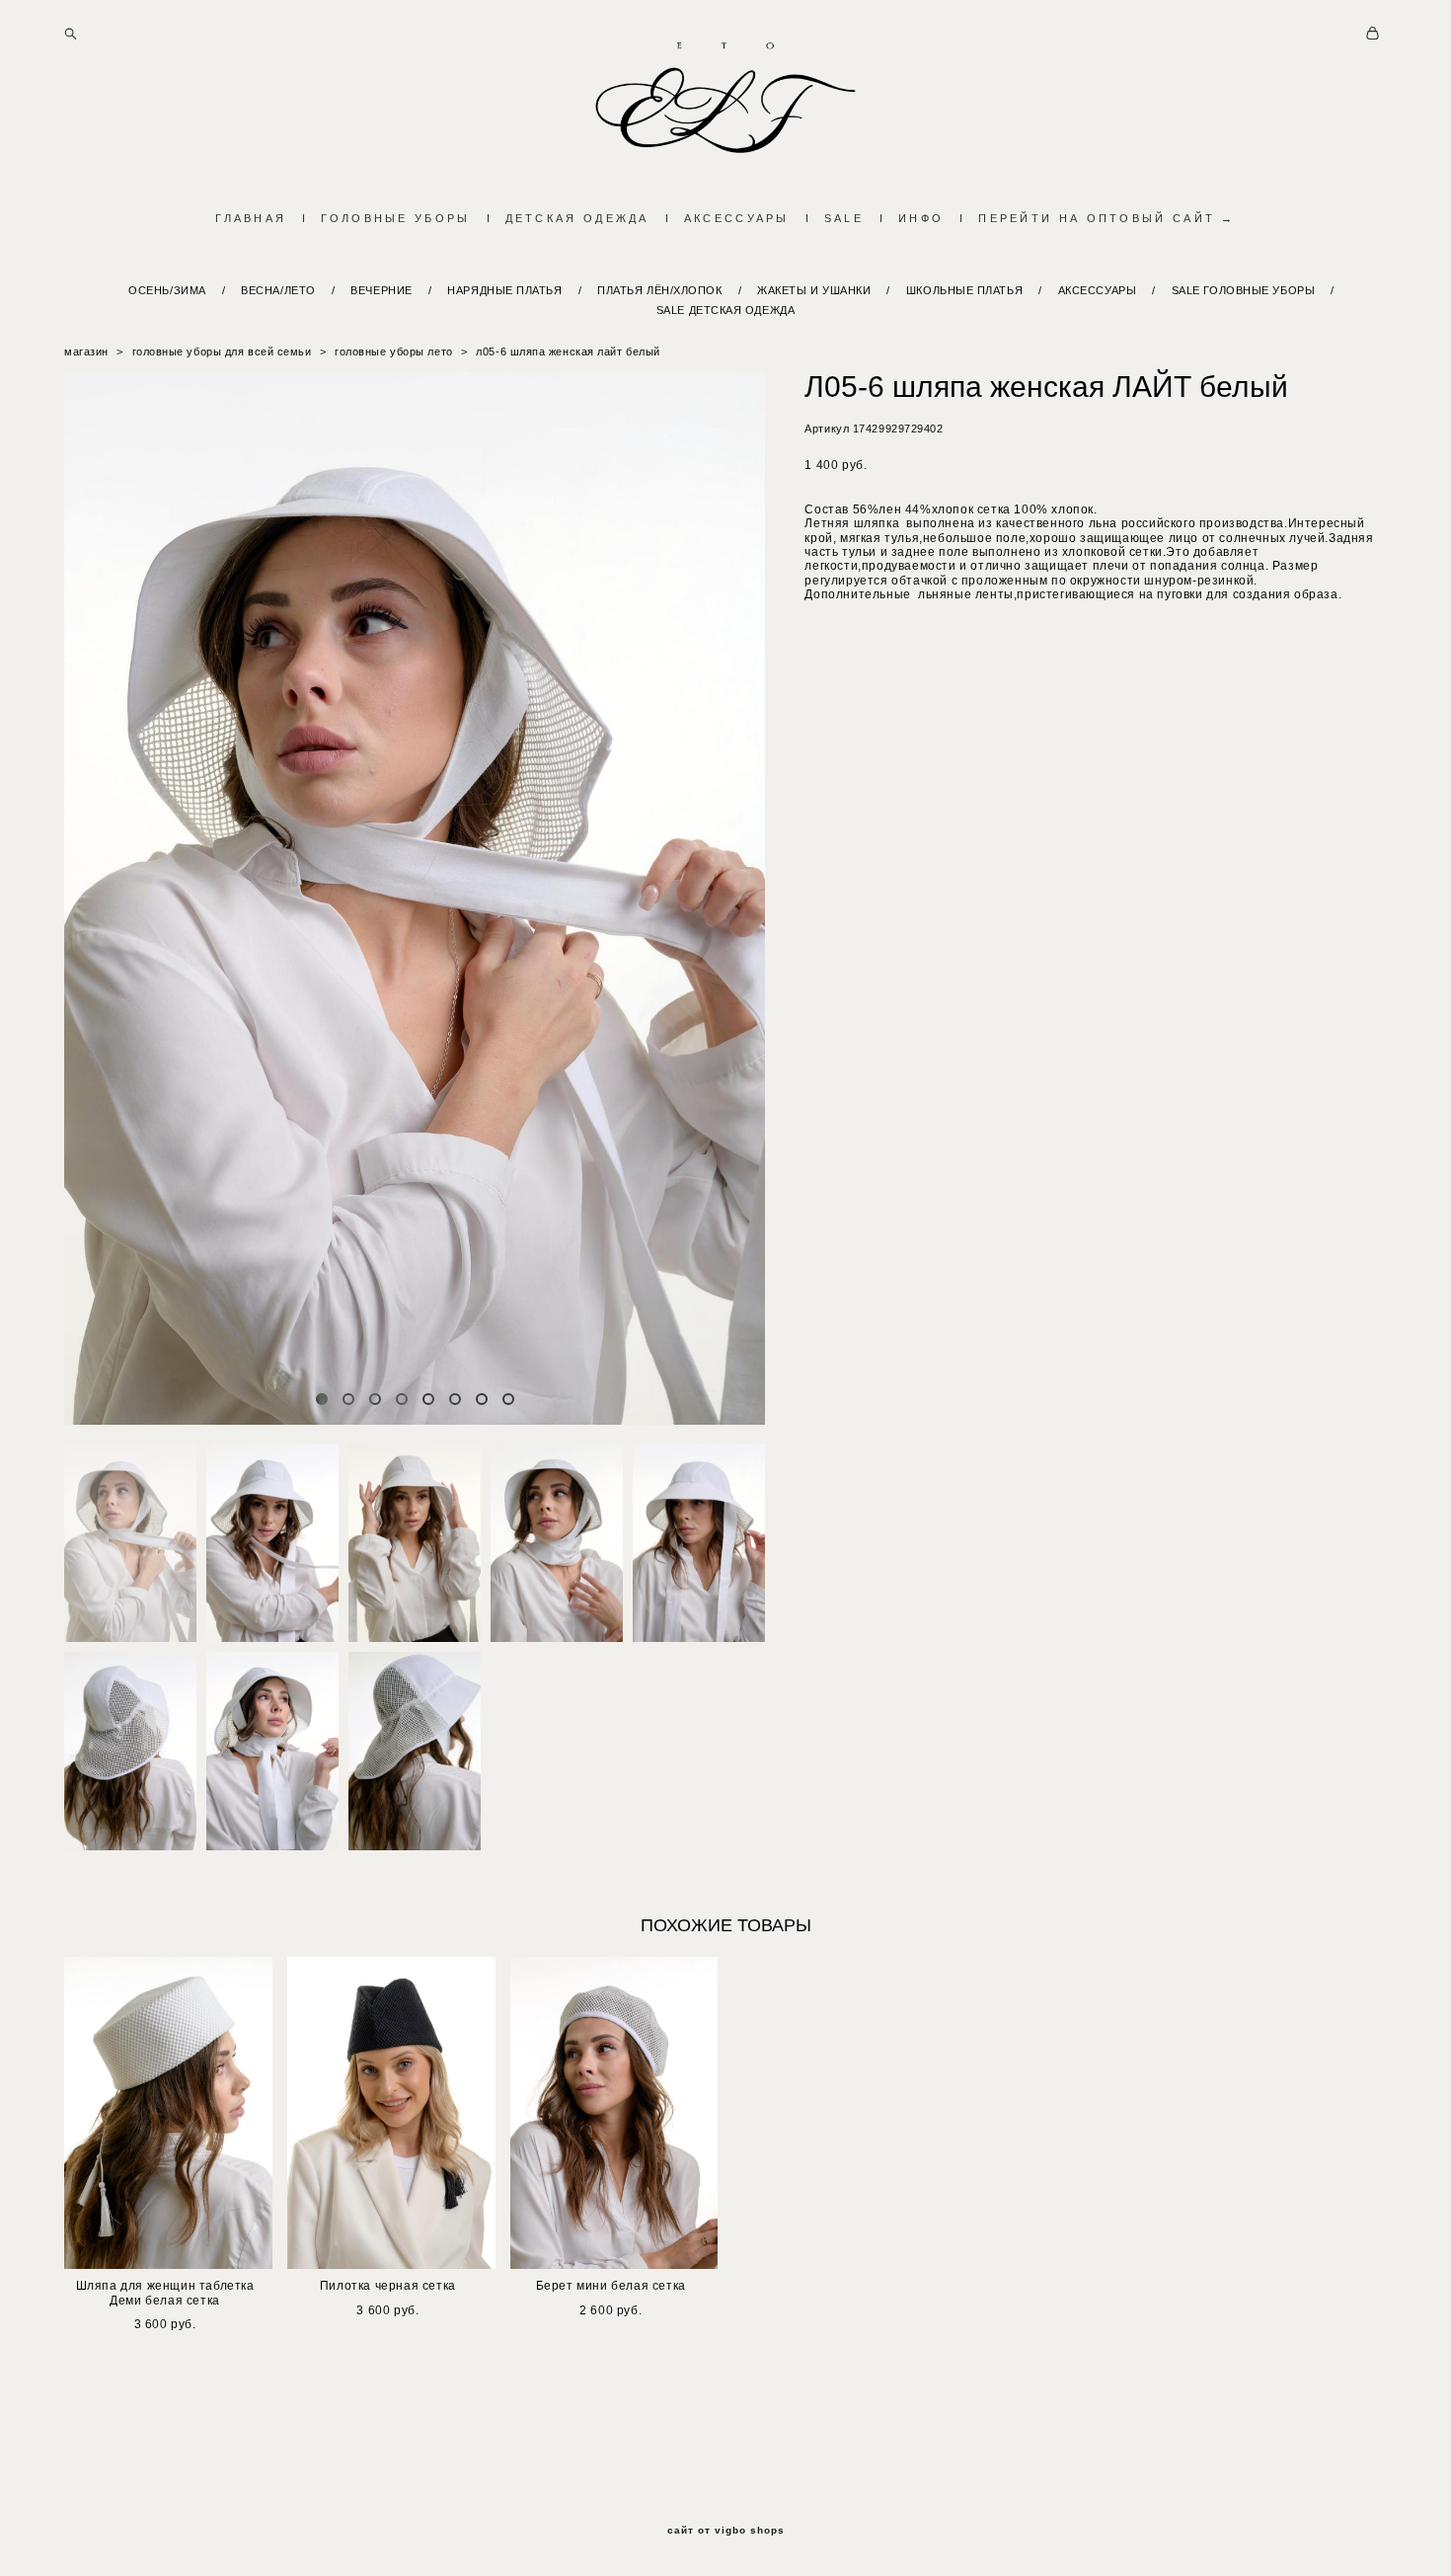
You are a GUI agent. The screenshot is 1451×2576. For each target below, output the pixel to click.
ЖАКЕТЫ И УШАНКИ (814, 290)
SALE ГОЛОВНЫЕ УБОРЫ (1243, 290)
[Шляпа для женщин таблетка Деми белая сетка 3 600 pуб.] (168, 2113)
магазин (86, 351)
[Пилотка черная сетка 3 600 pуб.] (391, 2113)
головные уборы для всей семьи (222, 351)
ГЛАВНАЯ (251, 218)
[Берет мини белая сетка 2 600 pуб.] (614, 2113)
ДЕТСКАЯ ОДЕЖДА (577, 218)
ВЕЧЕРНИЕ (381, 290)
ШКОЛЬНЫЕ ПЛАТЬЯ (964, 290)
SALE (844, 218)
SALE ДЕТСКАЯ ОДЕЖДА (725, 310)
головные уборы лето (393, 351)
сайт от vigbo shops (726, 2531)
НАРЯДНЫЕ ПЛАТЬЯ (504, 290)
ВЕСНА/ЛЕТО (278, 290)
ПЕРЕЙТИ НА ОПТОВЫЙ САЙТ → (1107, 218)
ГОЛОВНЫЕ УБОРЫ (395, 218)
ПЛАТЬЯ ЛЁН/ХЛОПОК (659, 290)
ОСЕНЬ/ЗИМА (167, 290)
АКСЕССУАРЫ (737, 218)
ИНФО (921, 218)
